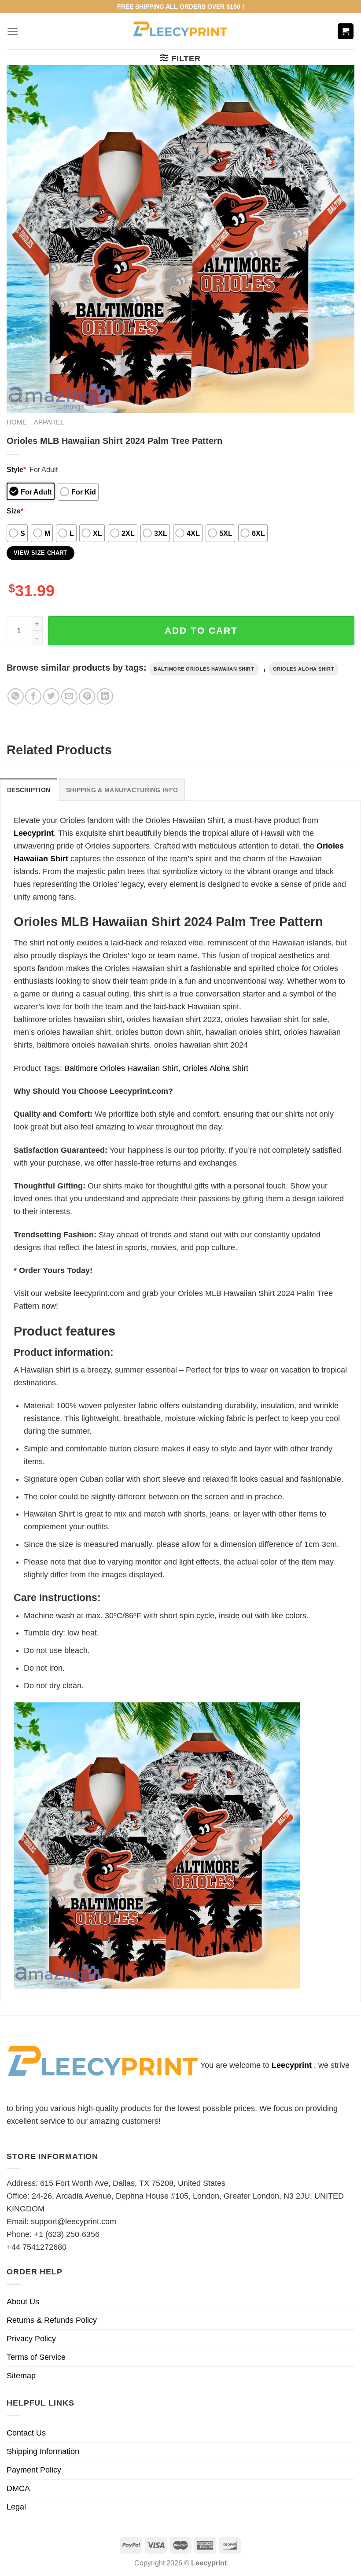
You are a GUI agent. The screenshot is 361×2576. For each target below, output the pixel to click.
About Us (23, 2302)
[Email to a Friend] (69, 696)
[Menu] (13, 31)
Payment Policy (34, 2470)
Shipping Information (43, 2451)
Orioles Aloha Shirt (304, 669)
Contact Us (26, 2433)
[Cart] (346, 31)
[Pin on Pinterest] (87, 696)
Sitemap (21, 2376)
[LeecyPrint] (181, 31)
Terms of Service (36, 2357)
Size (15, 511)
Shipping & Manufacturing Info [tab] (122, 790)
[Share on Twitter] (51, 696)
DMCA (18, 2488)
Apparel (49, 422)
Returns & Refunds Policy (52, 2320)
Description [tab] (29, 790)
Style (16, 469)
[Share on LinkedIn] (105, 696)
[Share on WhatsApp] (16, 696)
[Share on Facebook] (33, 696)
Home (17, 422)
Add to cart (201, 630)
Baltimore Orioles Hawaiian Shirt (204, 669)
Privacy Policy (31, 2339)
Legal (16, 2507)
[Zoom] (19, 401)
